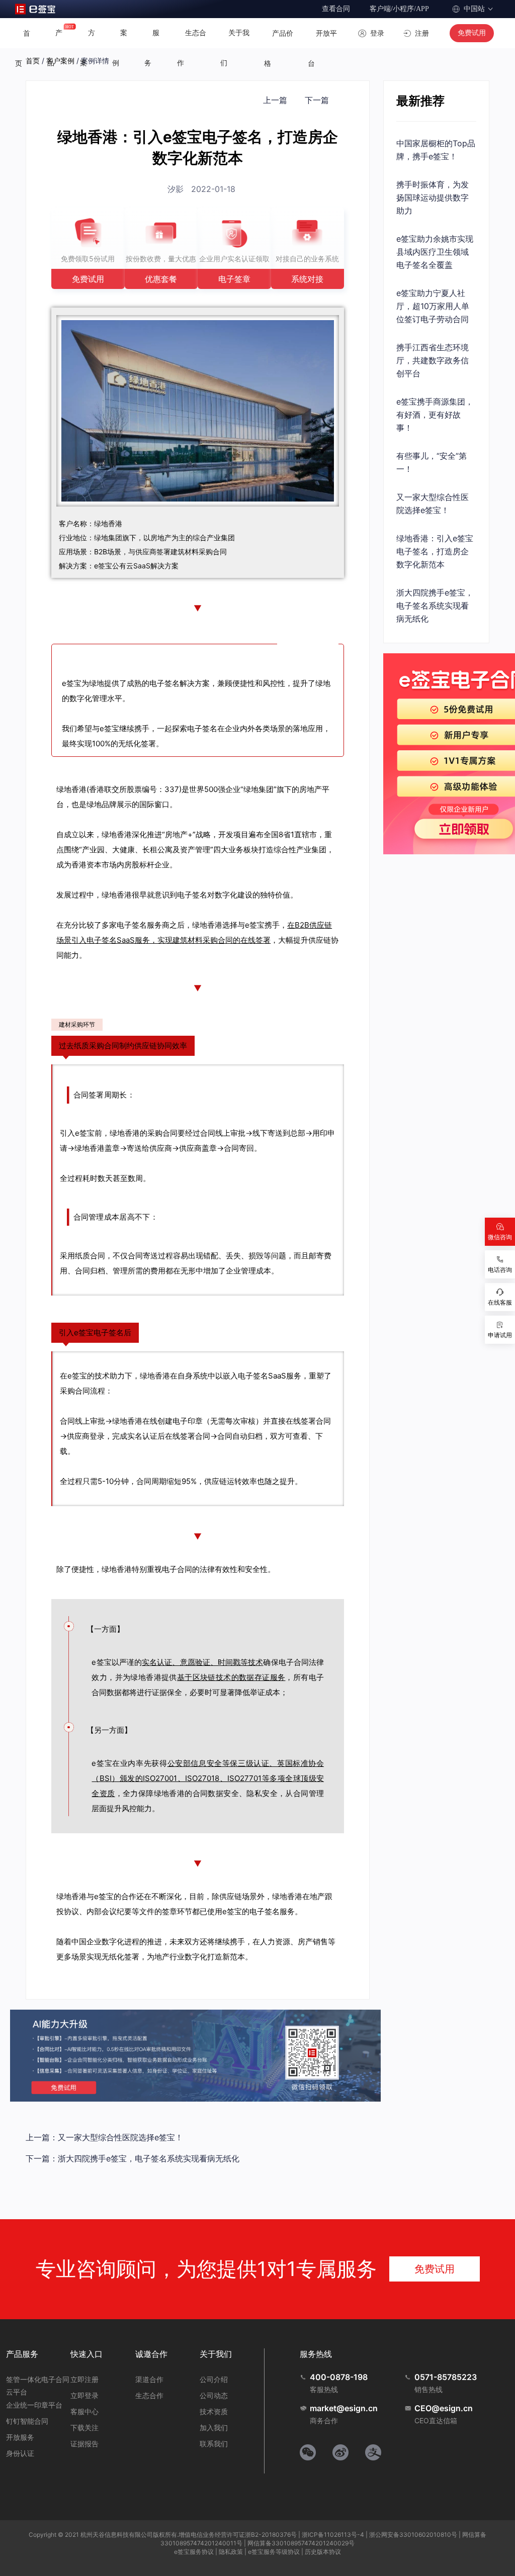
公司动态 (214, 2395)
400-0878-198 (339, 2377)
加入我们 (214, 2428)
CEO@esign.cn (444, 2408)
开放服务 (20, 2437)
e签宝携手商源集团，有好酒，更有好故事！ (435, 415)
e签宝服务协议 (194, 2552)
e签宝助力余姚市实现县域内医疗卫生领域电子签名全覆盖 (435, 252)
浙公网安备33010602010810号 (413, 2535)
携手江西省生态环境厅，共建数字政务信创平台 (433, 360)
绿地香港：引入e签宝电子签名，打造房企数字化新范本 (435, 551)
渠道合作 (149, 2379)
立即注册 (84, 2379)
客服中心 (84, 2411)
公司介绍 (214, 2379)
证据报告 (84, 2444)
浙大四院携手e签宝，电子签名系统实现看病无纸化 (435, 606)
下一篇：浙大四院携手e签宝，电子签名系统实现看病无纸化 (133, 2158)
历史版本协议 (323, 2552)
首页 (33, 61)
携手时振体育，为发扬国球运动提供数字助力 (433, 197)
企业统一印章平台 (34, 2405)
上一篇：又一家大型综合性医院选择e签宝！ (104, 2137)
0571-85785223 (446, 2377)
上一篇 (275, 100)
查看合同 (336, 9)
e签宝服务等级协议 (274, 2552)
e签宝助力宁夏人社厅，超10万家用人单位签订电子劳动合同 (433, 306)
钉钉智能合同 (27, 2421)
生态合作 (149, 2395)
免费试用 (472, 33)
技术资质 (214, 2411)
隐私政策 (231, 2552)
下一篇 (317, 100)
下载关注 (84, 2428)
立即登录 (84, 2395)
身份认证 (20, 2453)
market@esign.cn (344, 2408)
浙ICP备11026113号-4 (333, 2535)
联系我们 (214, 2444)
